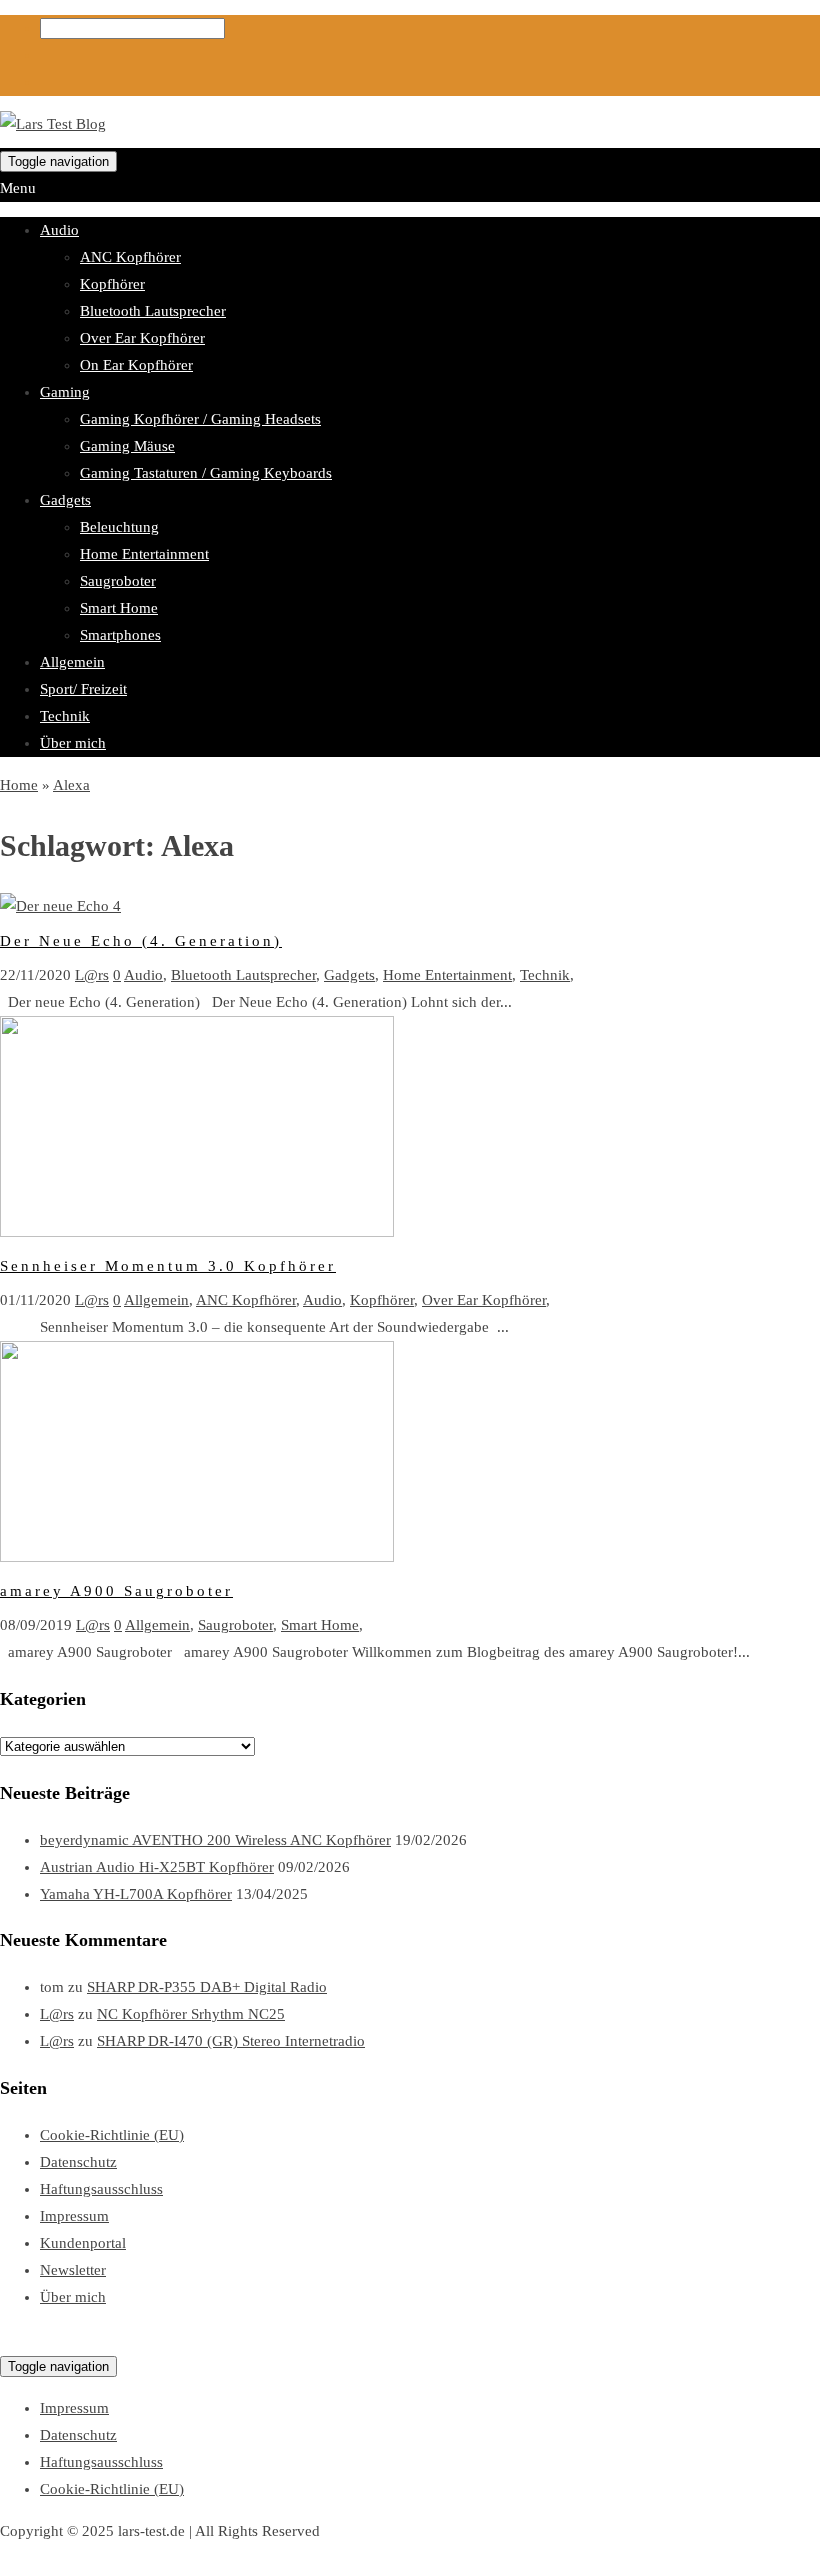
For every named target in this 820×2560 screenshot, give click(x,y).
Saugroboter (118, 581)
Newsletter (73, 2270)
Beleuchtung (119, 527)
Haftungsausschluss (101, 2189)
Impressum (74, 2216)
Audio (59, 230)
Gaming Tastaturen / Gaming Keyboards (206, 473)
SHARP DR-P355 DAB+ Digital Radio (207, 1987)
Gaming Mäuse (127, 446)
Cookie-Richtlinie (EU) (112, 2135)
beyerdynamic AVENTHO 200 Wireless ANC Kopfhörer (215, 1840)
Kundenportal (83, 2243)
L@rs (92, 975)
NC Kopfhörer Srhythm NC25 (191, 2014)
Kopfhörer (112, 284)
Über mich (73, 743)
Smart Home (119, 608)
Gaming (65, 392)
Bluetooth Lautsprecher (153, 311)
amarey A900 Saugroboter (116, 1591)
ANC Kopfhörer (130, 257)
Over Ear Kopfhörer (142, 338)
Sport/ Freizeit (83, 689)
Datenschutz (78, 2162)
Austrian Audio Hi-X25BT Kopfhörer (157, 1867)
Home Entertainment (144, 554)
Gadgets (65, 500)
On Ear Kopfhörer (136, 365)
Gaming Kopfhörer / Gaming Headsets (200, 419)
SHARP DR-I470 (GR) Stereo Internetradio (231, 2041)
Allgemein (72, 662)
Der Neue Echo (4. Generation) (141, 941)
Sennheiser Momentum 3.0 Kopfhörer (168, 1266)
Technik (65, 716)
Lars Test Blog (45, 2339)
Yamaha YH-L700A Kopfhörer (136, 1894)
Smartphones (120, 635)
